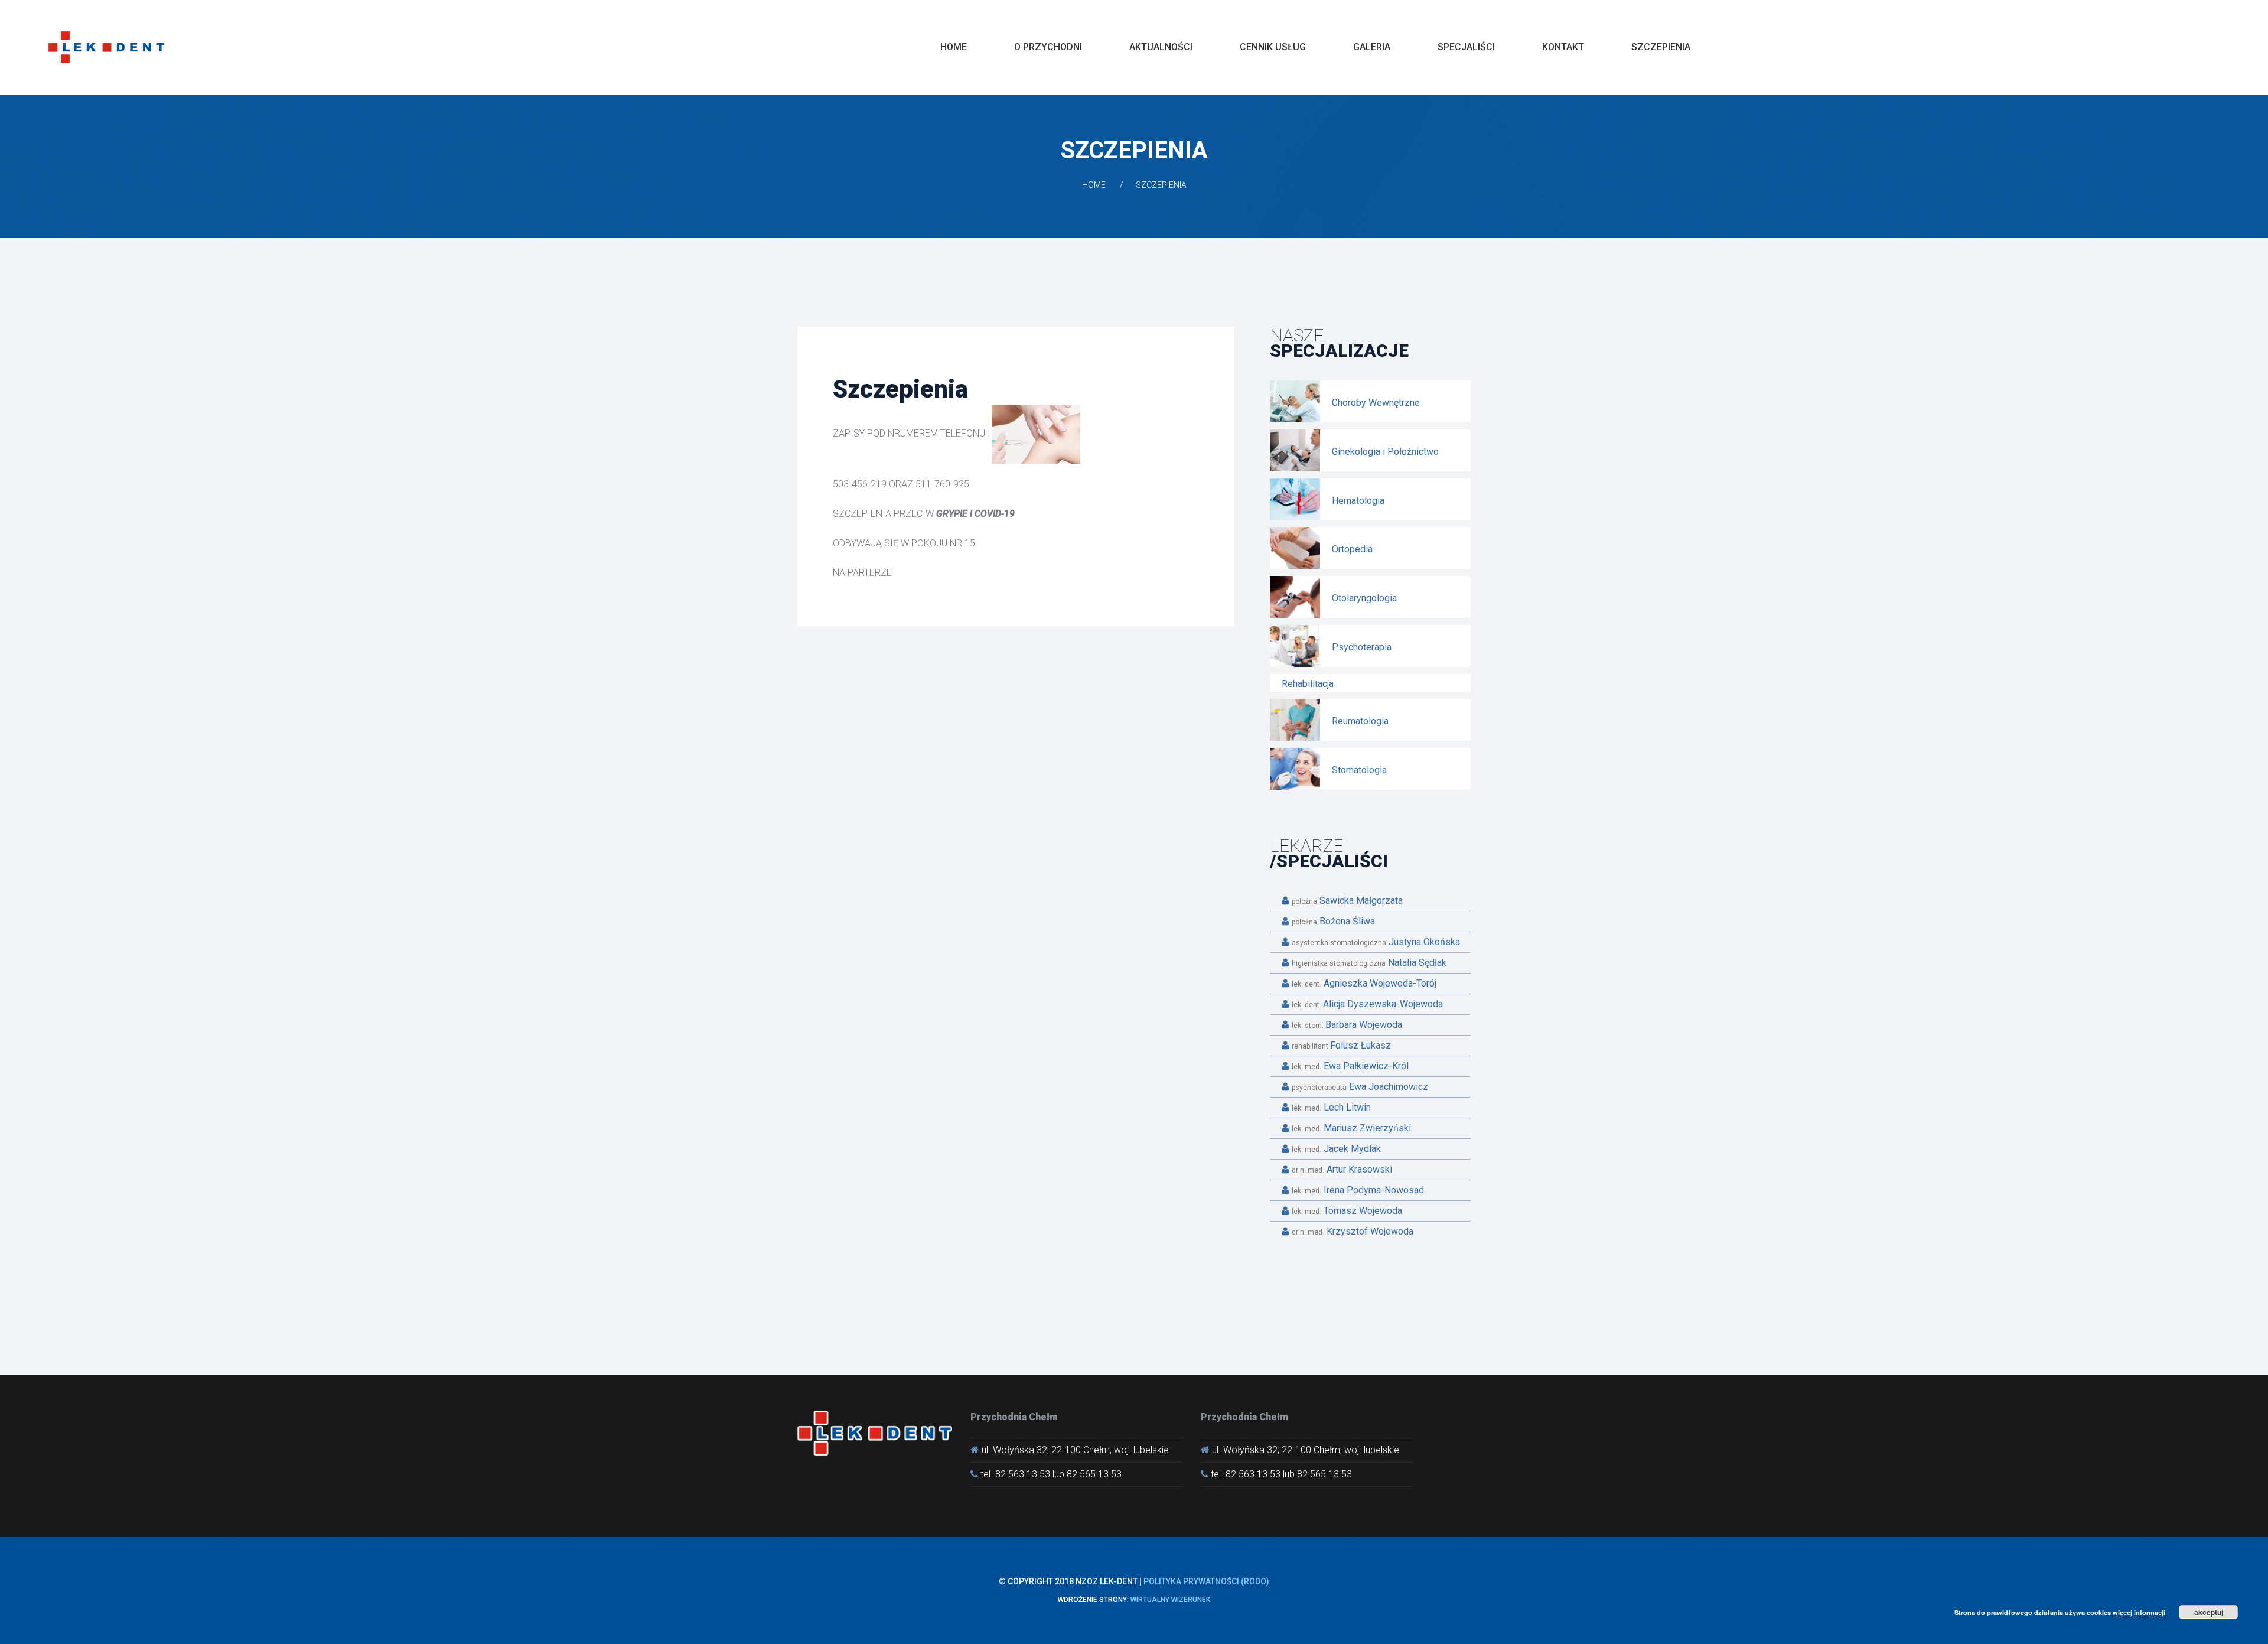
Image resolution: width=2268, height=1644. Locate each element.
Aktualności (1161, 47)
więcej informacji (2139, 1612)
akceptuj (2209, 1612)
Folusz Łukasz (1341, 1045)
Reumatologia (1360, 721)
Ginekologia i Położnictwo (1385, 452)
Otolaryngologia (1364, 598)
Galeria (1372, 47)
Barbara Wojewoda (1347, 1025)
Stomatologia (1359, 770)
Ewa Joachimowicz (1360, 1087)
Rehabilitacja (1308, 684)
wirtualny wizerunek (1170, 1600)
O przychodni (1048, 47)
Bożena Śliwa (1333, 921)
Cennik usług (1273, 47)
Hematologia (1358, 501)
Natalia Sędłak (1369, 963)
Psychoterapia (1362, 647)
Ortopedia (1352, 549)
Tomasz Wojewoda (1347, 1211)
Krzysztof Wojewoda (1353, 1231)
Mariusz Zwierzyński (1351, 1128)
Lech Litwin (1331, 1107)
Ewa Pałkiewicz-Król (1350, 1066)
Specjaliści (1466, 47)
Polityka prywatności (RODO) (1206, 1581)
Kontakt (1563, 47)
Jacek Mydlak (1336, 1149)
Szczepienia (1661, 47)
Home (954, 47)
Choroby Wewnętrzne (1376, 403)
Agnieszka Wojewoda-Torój (1364, 983)
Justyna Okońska (1376, 942)
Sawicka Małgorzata (1347, 901)
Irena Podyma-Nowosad (1358, 1190)
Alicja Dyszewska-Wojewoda (1367, 1004)
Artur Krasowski (1342, 1169)
